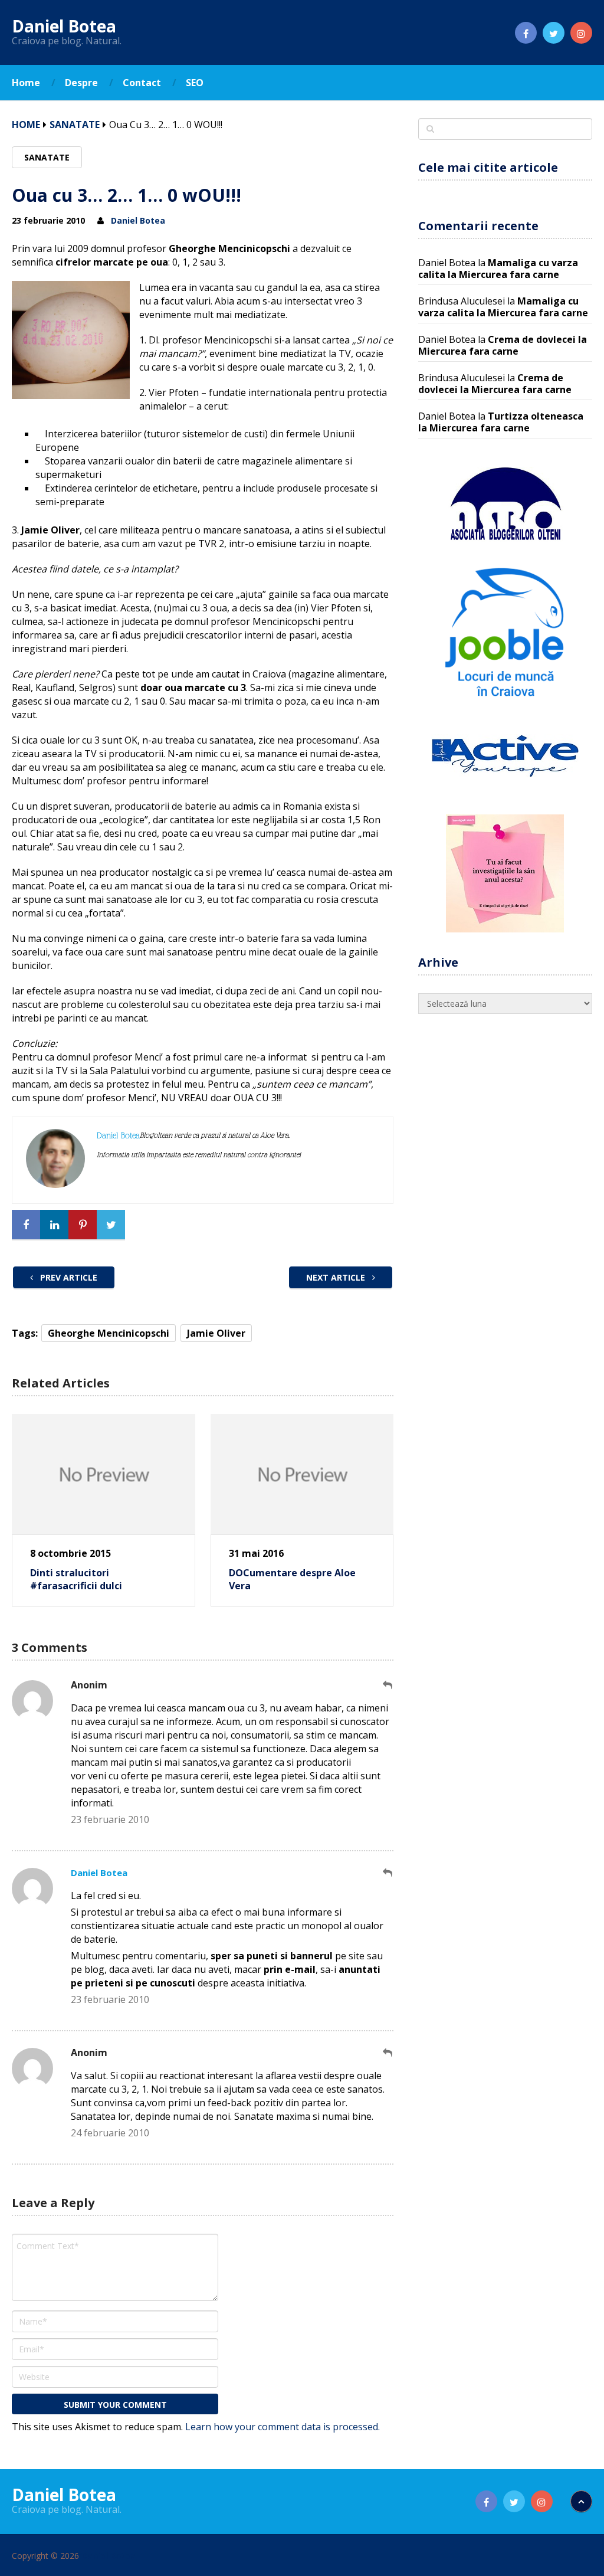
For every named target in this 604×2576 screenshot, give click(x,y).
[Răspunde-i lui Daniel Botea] (388, 1873)
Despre (81, 83)
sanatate (75, 125)
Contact (142, 83)
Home (26, 83)
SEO (195, 83)
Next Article (337, 1277)
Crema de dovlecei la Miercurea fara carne (503, 345)
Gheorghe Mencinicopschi (109, 1333)
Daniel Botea (64, 26)
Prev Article (68, 1277)
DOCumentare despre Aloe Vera (292, 1579)
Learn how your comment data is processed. (283, 2427)
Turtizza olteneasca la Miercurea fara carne (501, 422)
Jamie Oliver (216, 1333)
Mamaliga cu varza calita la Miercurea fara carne (498, 269)
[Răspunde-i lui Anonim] (388, 1685)
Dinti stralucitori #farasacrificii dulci (76, 1579)
